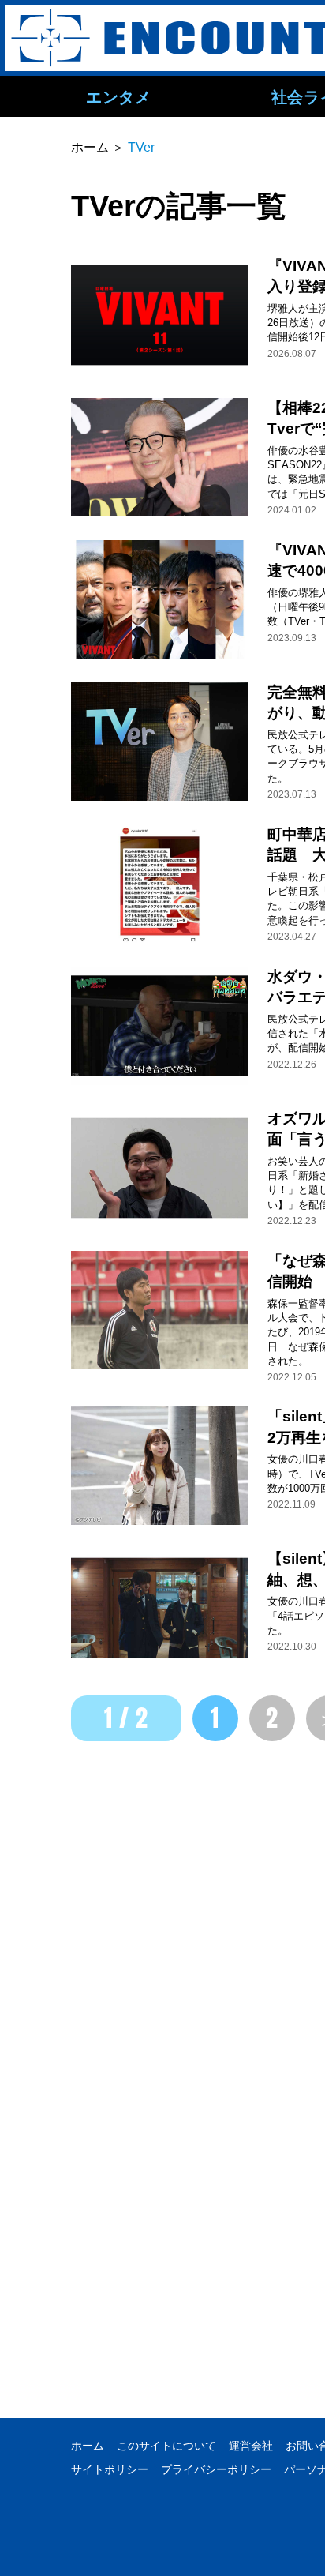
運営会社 (251, 2446)
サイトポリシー (110, 2469)
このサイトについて (166, 2446)
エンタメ (118, 96)
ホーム (88, 2446)
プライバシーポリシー (216, 2469)
